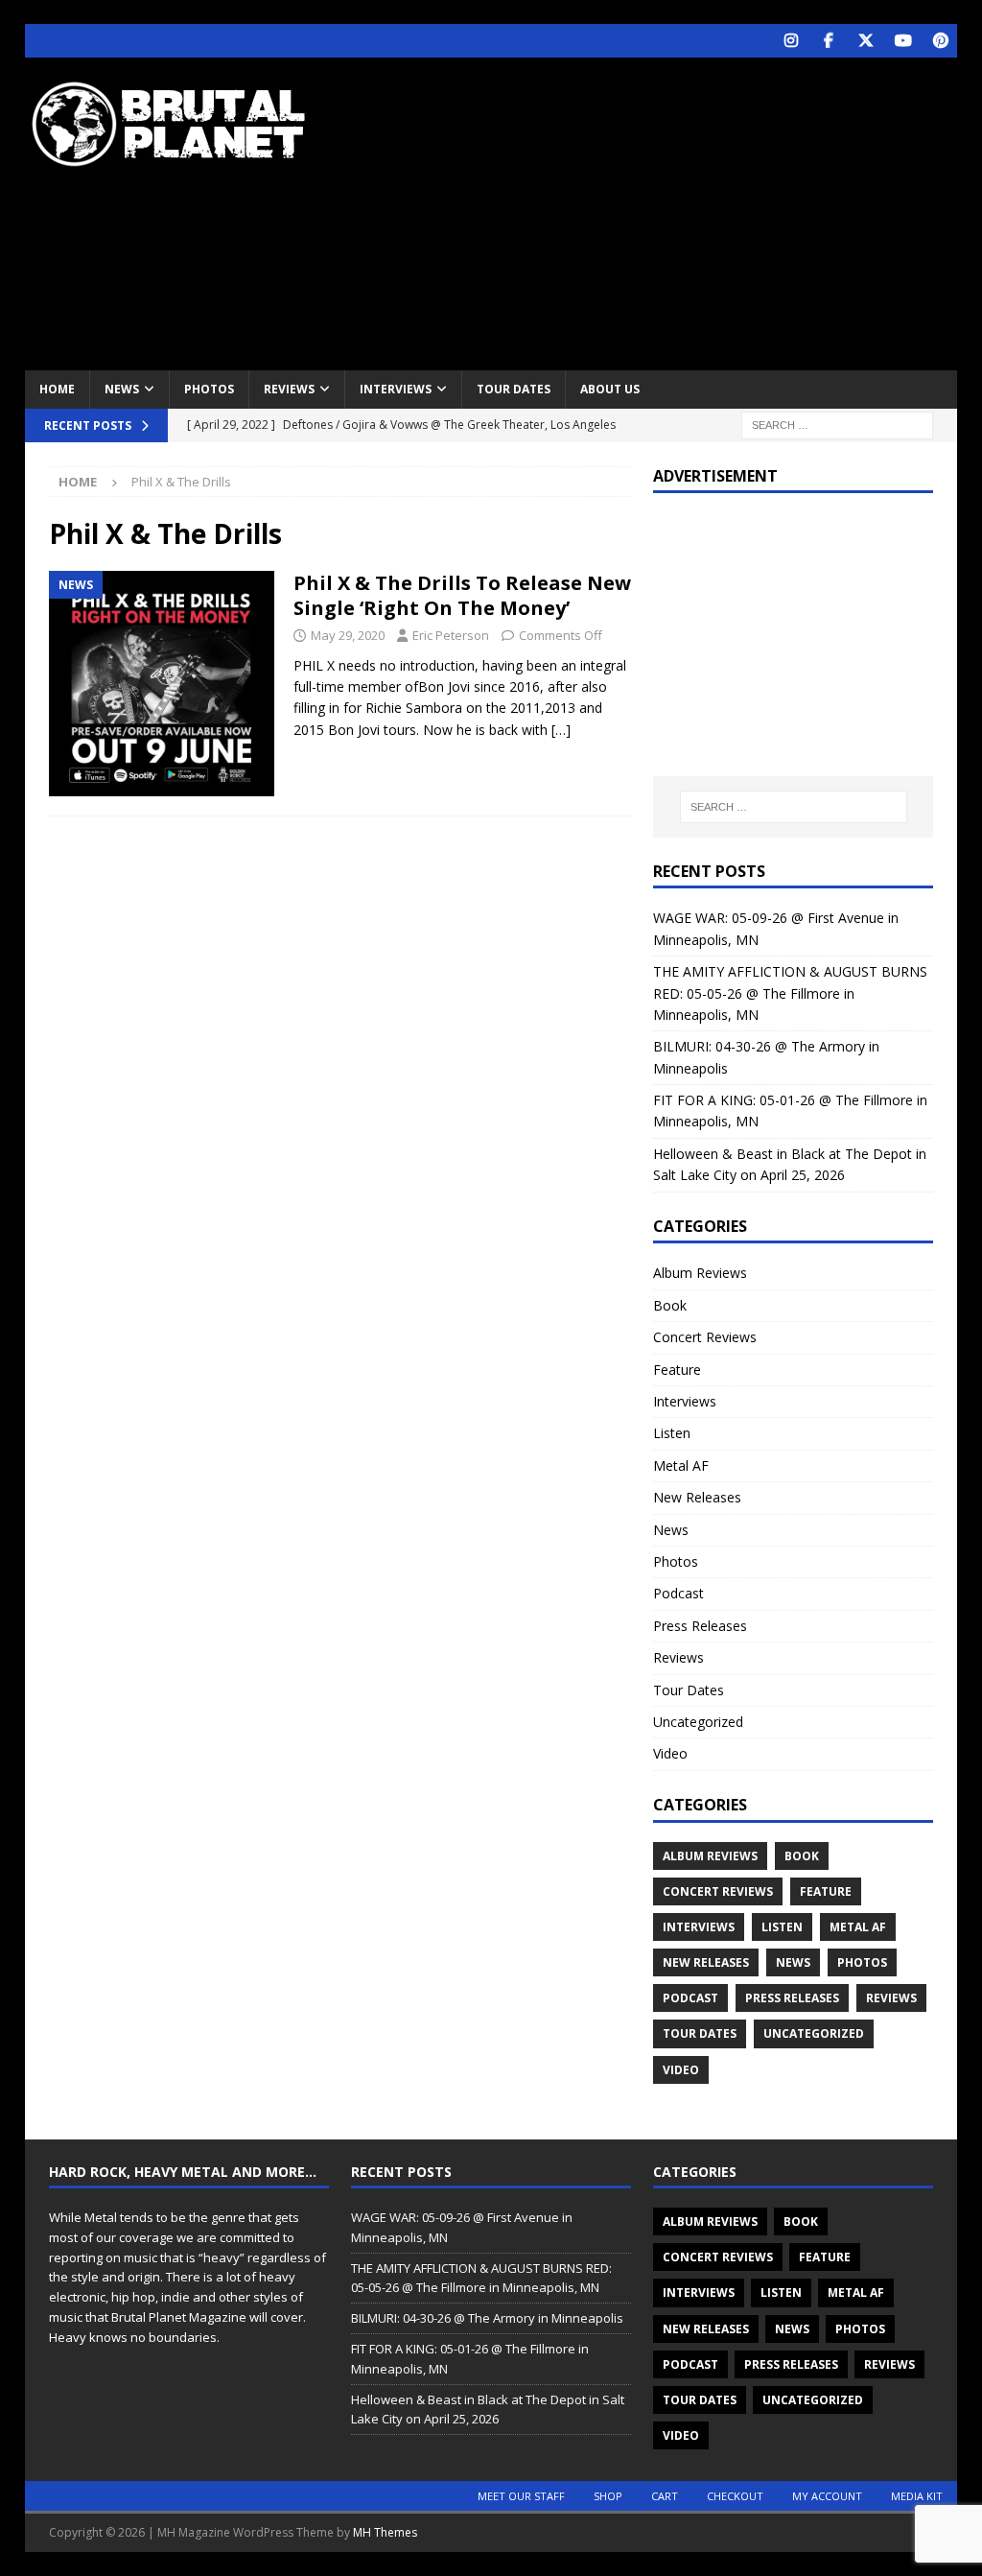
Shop (608, 2496)
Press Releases (700, 1626)
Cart (665, 2496)
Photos (209, 389)
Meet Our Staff (521, 2496)
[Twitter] (865, 41)
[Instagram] (791, 41)
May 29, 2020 (348, 635)
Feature (677, 1370)
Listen (672, 1433)
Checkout (735, 2496)
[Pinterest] (940, 41)
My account (827, 2496)
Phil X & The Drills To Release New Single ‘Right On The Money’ (462, 595)
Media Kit (917, 2496)
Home (57, 389)
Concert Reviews (705, 1337)
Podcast (678, 1593)
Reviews (289, 389)
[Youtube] (903, 41)
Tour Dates (514, 389)
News (122, 389)
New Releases (697, 1497)
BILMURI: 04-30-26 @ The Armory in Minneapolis (487, 2318)
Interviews (396, 389)
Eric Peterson (451, 635)
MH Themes (385, 2532)
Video (670, 1753)
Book (670, 1305)
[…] (561, 730)
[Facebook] (828, 41)
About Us (610, 389)
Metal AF (681, 1465)
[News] (162, 684)
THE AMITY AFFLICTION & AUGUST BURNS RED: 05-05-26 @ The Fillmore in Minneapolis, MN (790, 993)
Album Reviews (700, 1273)
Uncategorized (698, 1722)
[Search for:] (837, 424)
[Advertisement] (663, 211)
